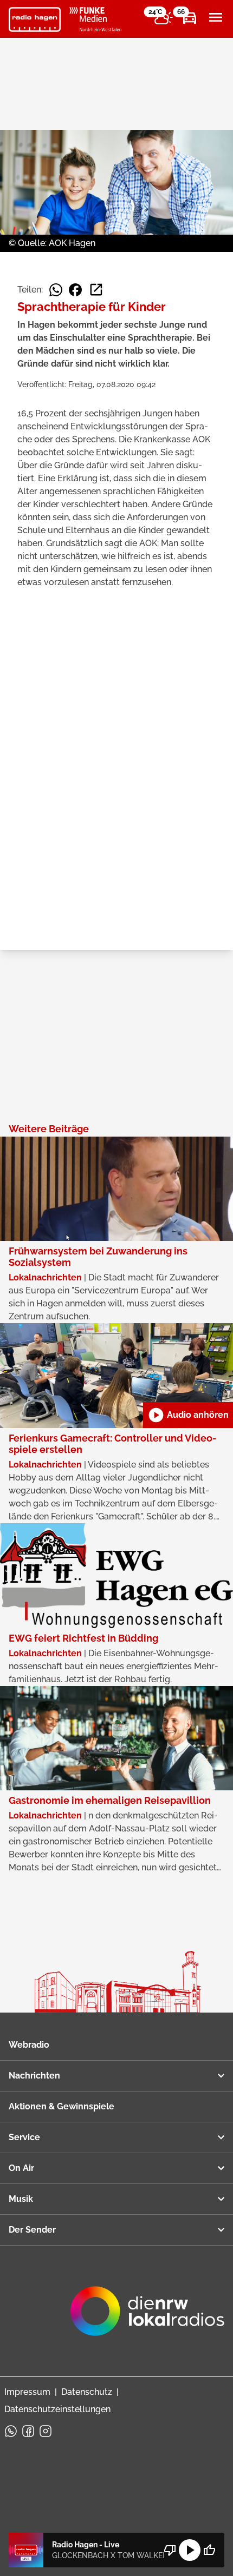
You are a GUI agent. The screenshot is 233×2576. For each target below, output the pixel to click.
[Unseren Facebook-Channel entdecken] (28, 2431)
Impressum (27, 2392)
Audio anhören (188, 1415)
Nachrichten (34, 2076)
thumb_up (209, 2550)
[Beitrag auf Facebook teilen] (75, 290)
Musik (21, 2199)
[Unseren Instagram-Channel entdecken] (46, 2431)
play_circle (190, 2550)
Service (24, 2137)
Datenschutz (87, 2392)
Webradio (29, 2045)
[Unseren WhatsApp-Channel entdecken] (11, 2431)
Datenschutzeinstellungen (57, 2409)
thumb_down (170, 2550)
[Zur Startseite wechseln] (35, 19)
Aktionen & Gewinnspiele (62, 2106)
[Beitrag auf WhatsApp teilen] (56, 290)
